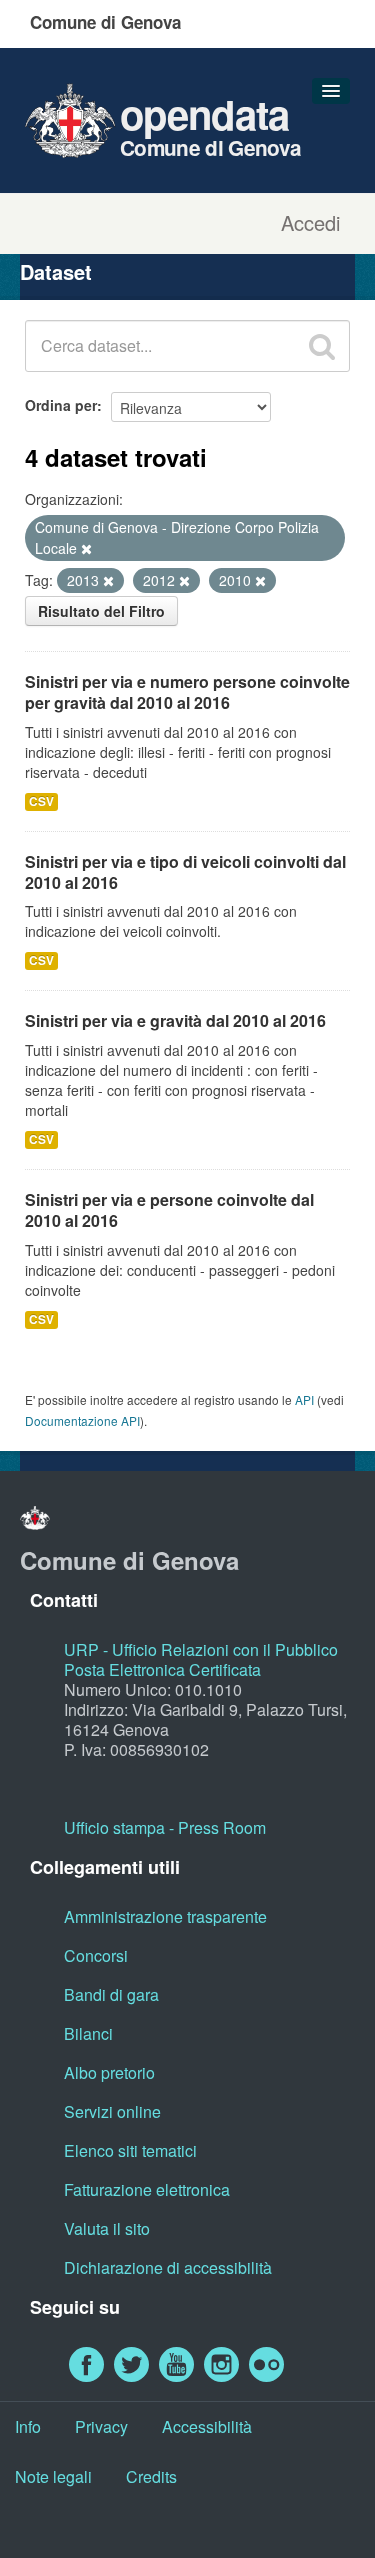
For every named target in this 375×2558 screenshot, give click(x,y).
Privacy (101, 2426)
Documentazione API (82, 1420)
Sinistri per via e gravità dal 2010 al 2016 (175, 1020)
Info (28, 2426)
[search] (322, 346)
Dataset (56, 271)
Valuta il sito (107, 2228)
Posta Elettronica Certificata (162, 1669)
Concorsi (96, 1955)
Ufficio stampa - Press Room (165, 1827)
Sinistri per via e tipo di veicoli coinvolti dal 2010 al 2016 (185, 872)
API (304, 1399)
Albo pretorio (109, 2072)
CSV (41, 801)
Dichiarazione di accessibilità (168, 2267)
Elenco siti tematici (130, 2150)
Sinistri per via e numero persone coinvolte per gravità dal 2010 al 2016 (187, 692)
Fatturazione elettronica (147, 2189)
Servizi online (112, 2111)
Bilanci (88, 2033)
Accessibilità (207, 2426)
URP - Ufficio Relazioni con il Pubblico (201, 1649)
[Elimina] (86, 549)
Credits (151, 2476)
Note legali (53, 2476)
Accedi (310, 223)
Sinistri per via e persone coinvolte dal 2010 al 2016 (169, 1210)
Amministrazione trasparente (165, 1916)
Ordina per (61, 405)
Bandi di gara (111, 1994)
